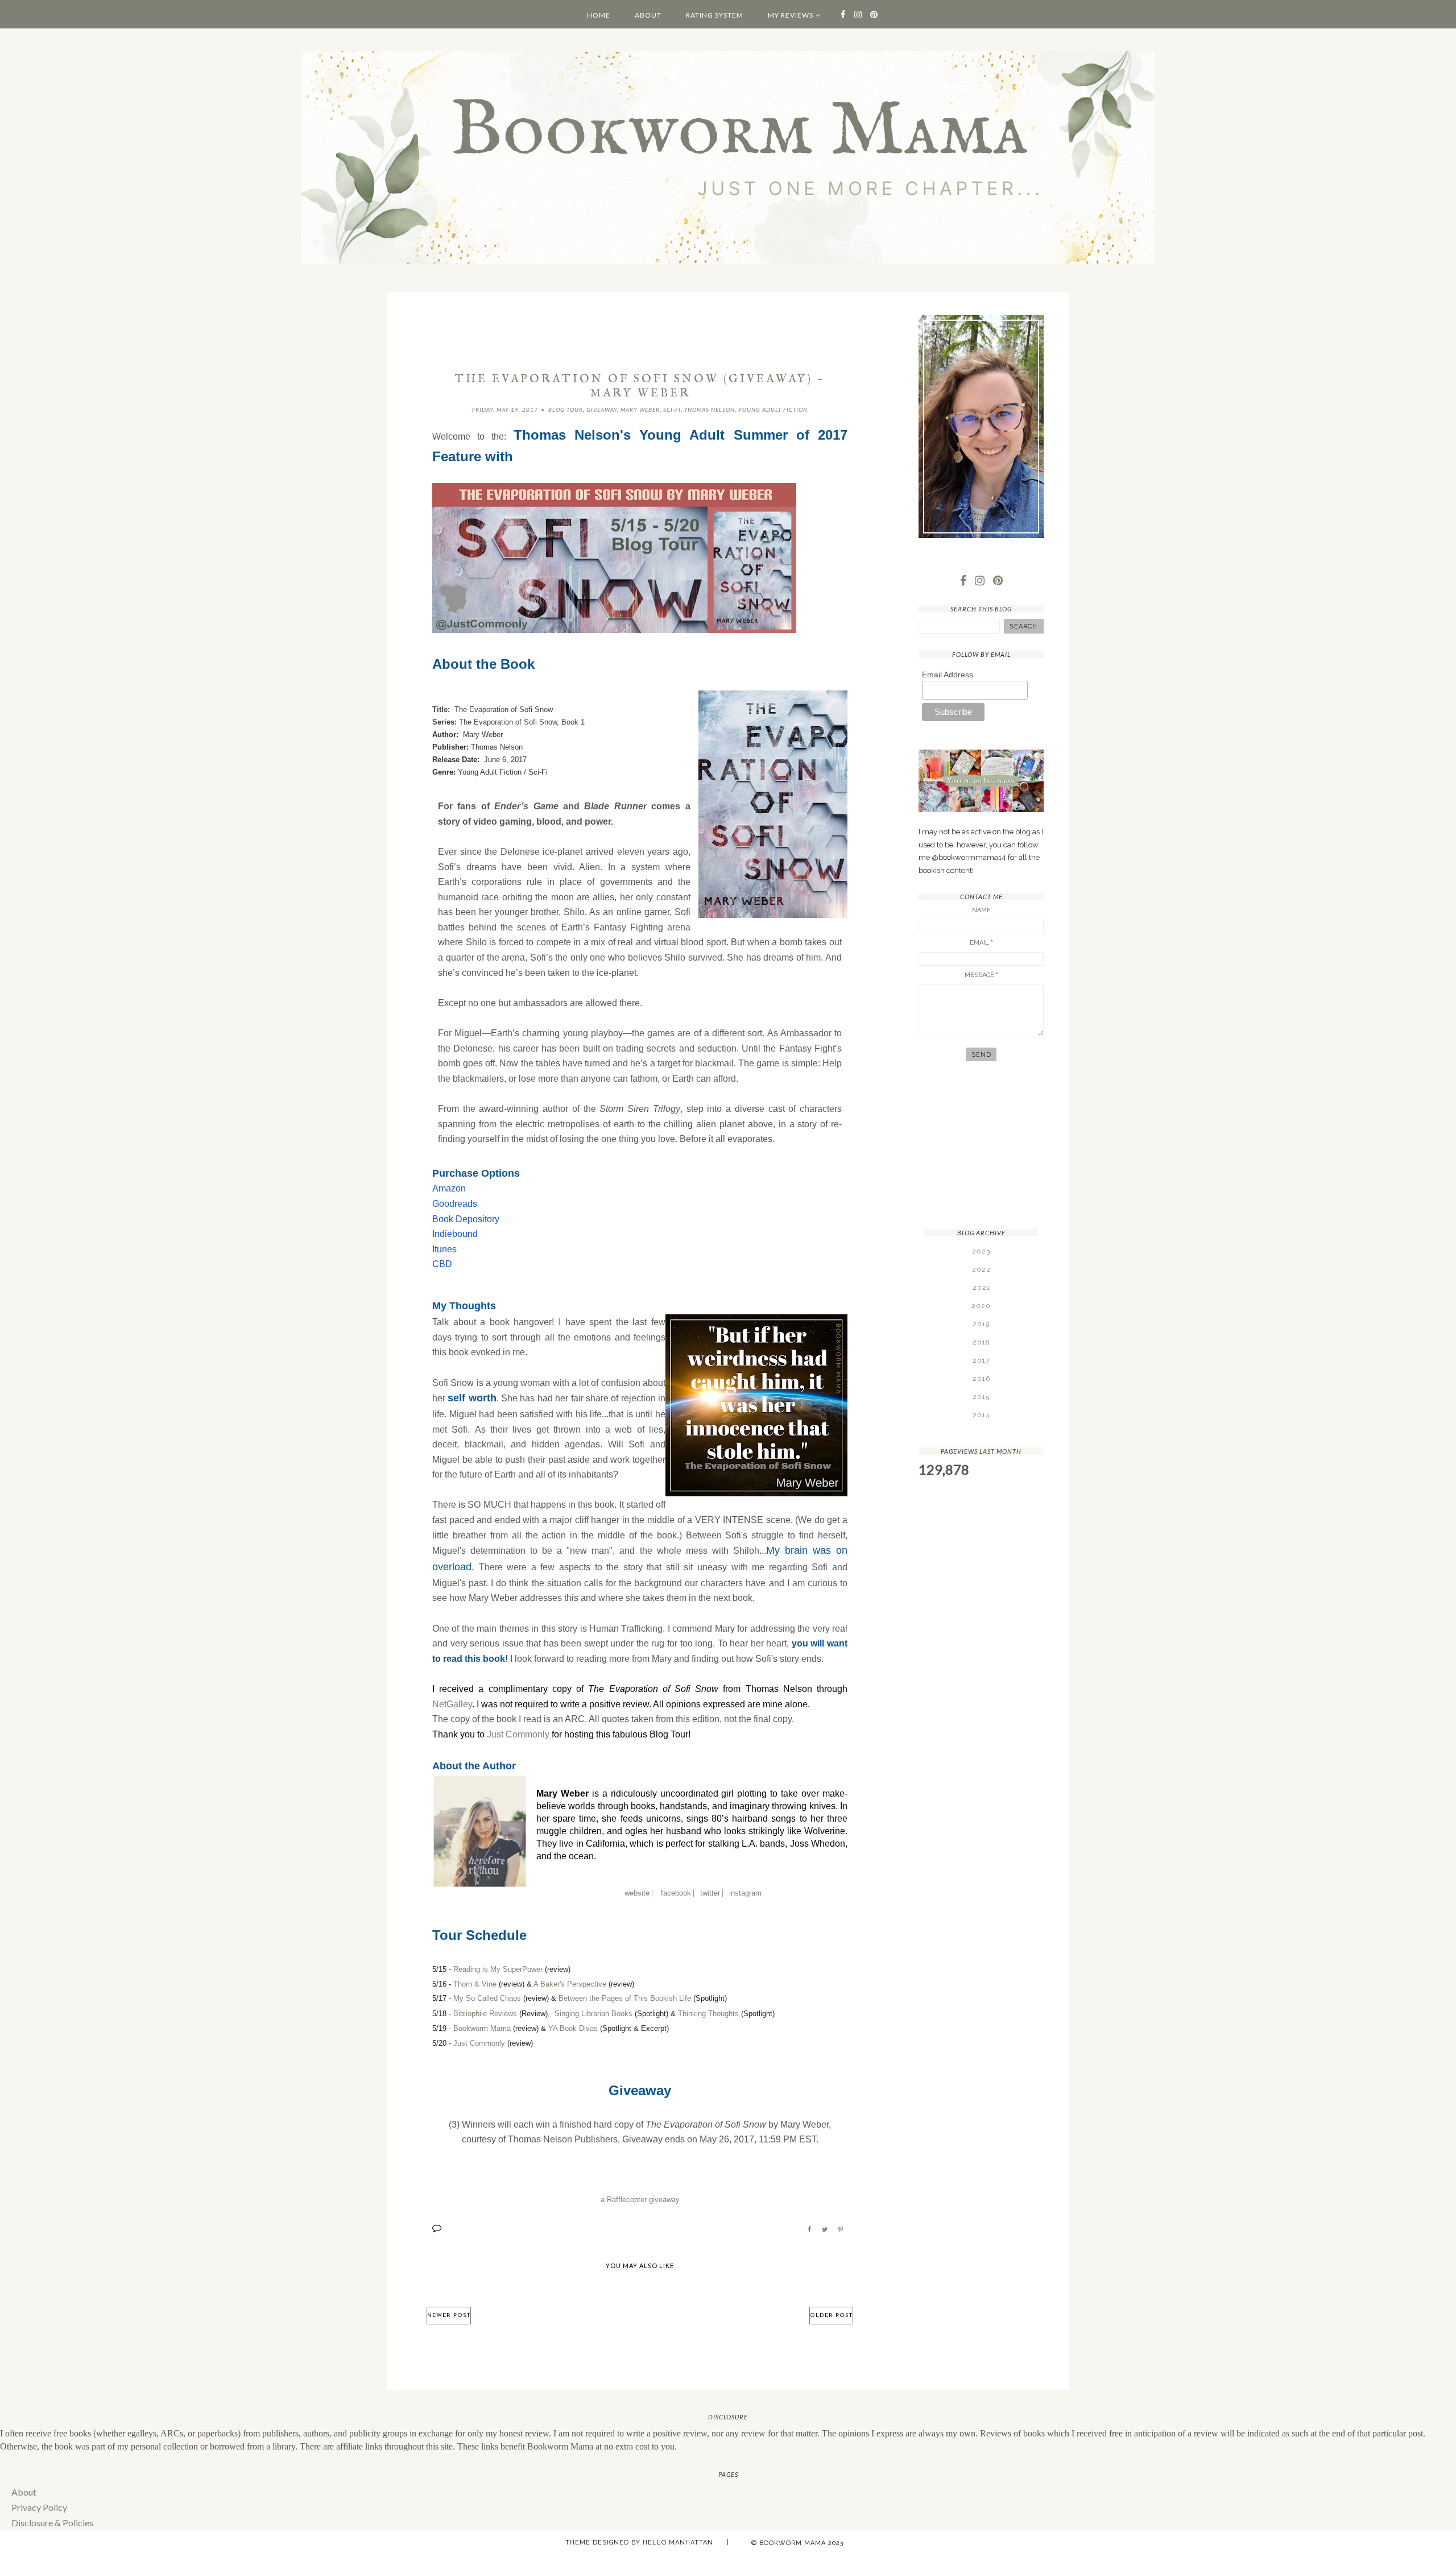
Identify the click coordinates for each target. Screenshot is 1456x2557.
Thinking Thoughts (708, 2014)
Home (599, 15)
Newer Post (449, 2316)
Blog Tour (566, 409)
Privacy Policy (39, 2507)
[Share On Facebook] (809, 2229)
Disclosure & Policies (52, 2523)
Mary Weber (640, 409)
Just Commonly (518, 1734)
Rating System (715, 15)
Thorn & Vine (475, 1984)
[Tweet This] (825, 2229)
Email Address (948, 675)
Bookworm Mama (482, 2028)
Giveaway (602, 409)
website (637, 1893)
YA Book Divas (573, 2028)
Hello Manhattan (678, 2542)
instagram (745, 1893)
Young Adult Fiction (773, 409)
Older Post (831, 2316)
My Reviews (791, 15)
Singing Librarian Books (593, 2014)
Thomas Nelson (710, 409)
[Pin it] (841, 2229)
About (648, 15)
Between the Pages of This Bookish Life (625, 1998)
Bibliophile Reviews (485, 2014)
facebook (676, 1893)
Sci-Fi (672, 409)
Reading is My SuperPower (498, 1969)
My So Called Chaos (487, 1998)
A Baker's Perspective (570, 1984)
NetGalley (452, 1704)
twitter (710, 1893)
